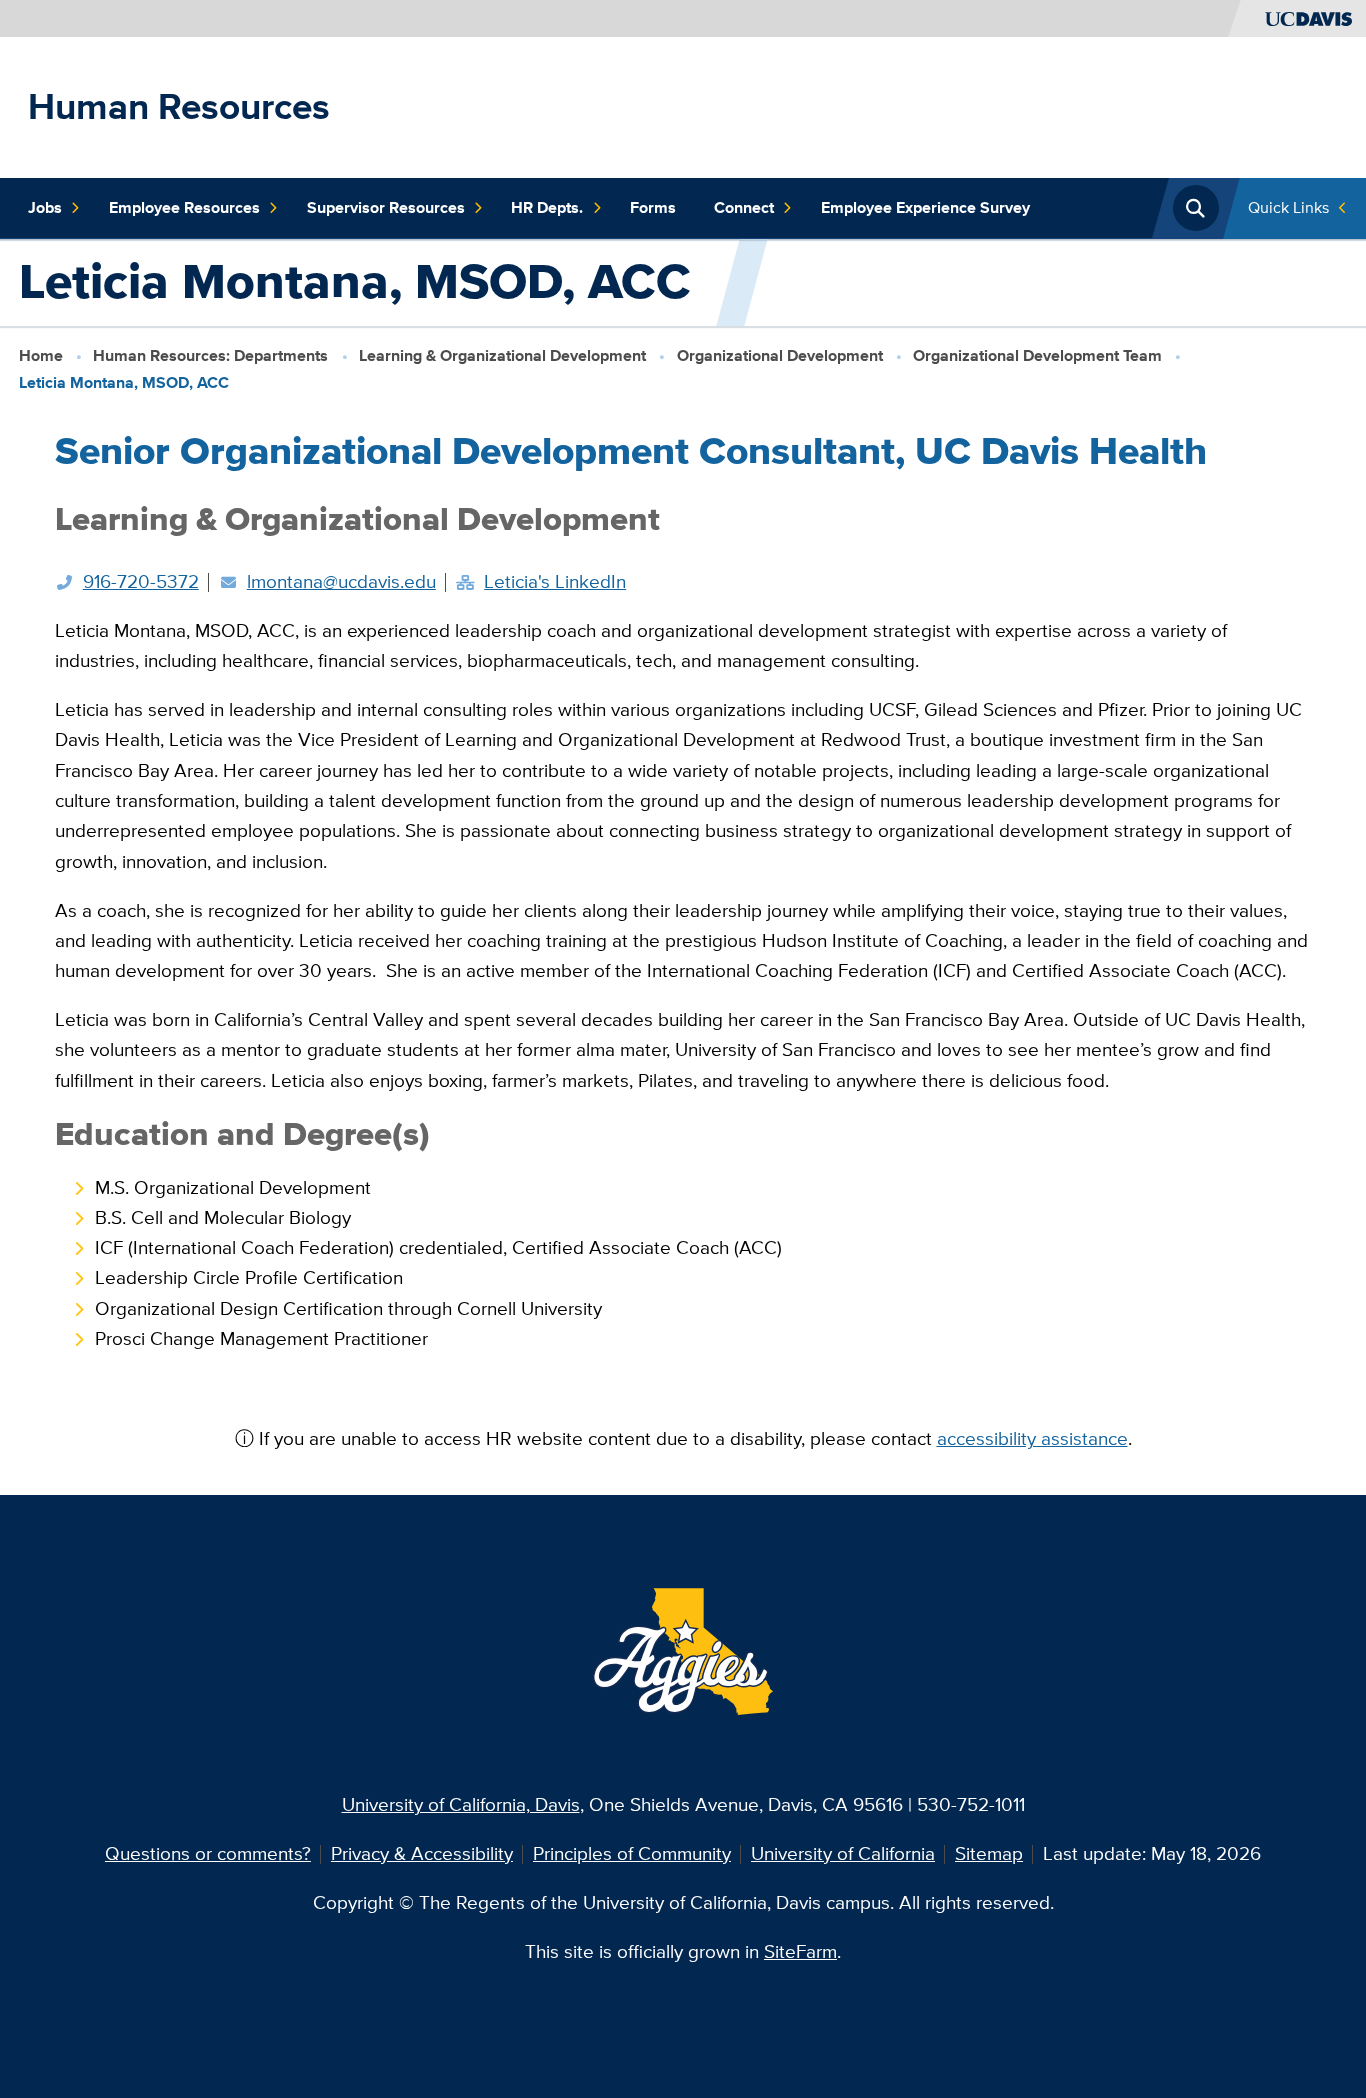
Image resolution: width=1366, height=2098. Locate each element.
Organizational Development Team (1037, 355)
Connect (744, 207)
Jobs (45, 207)
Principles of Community (632, 1853)
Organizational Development (780, 355)
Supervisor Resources (386, 207)
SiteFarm (800, 1951)
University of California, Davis (461, 1804)
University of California (843, 1853)
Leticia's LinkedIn (555, 581)
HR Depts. (547, 207)
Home (41, 355)
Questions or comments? (208, 1853)
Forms (653, 207)
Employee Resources (184, 207)
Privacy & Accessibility (422, 1853)
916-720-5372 (141, 581)
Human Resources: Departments (210, 355)
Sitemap (989, 1853)
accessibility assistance (1032, 1438)
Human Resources (179, 106)
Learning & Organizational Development (502, 355)
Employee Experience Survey (925, 207)
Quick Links (1288, 207)
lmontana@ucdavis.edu (341, 581)
